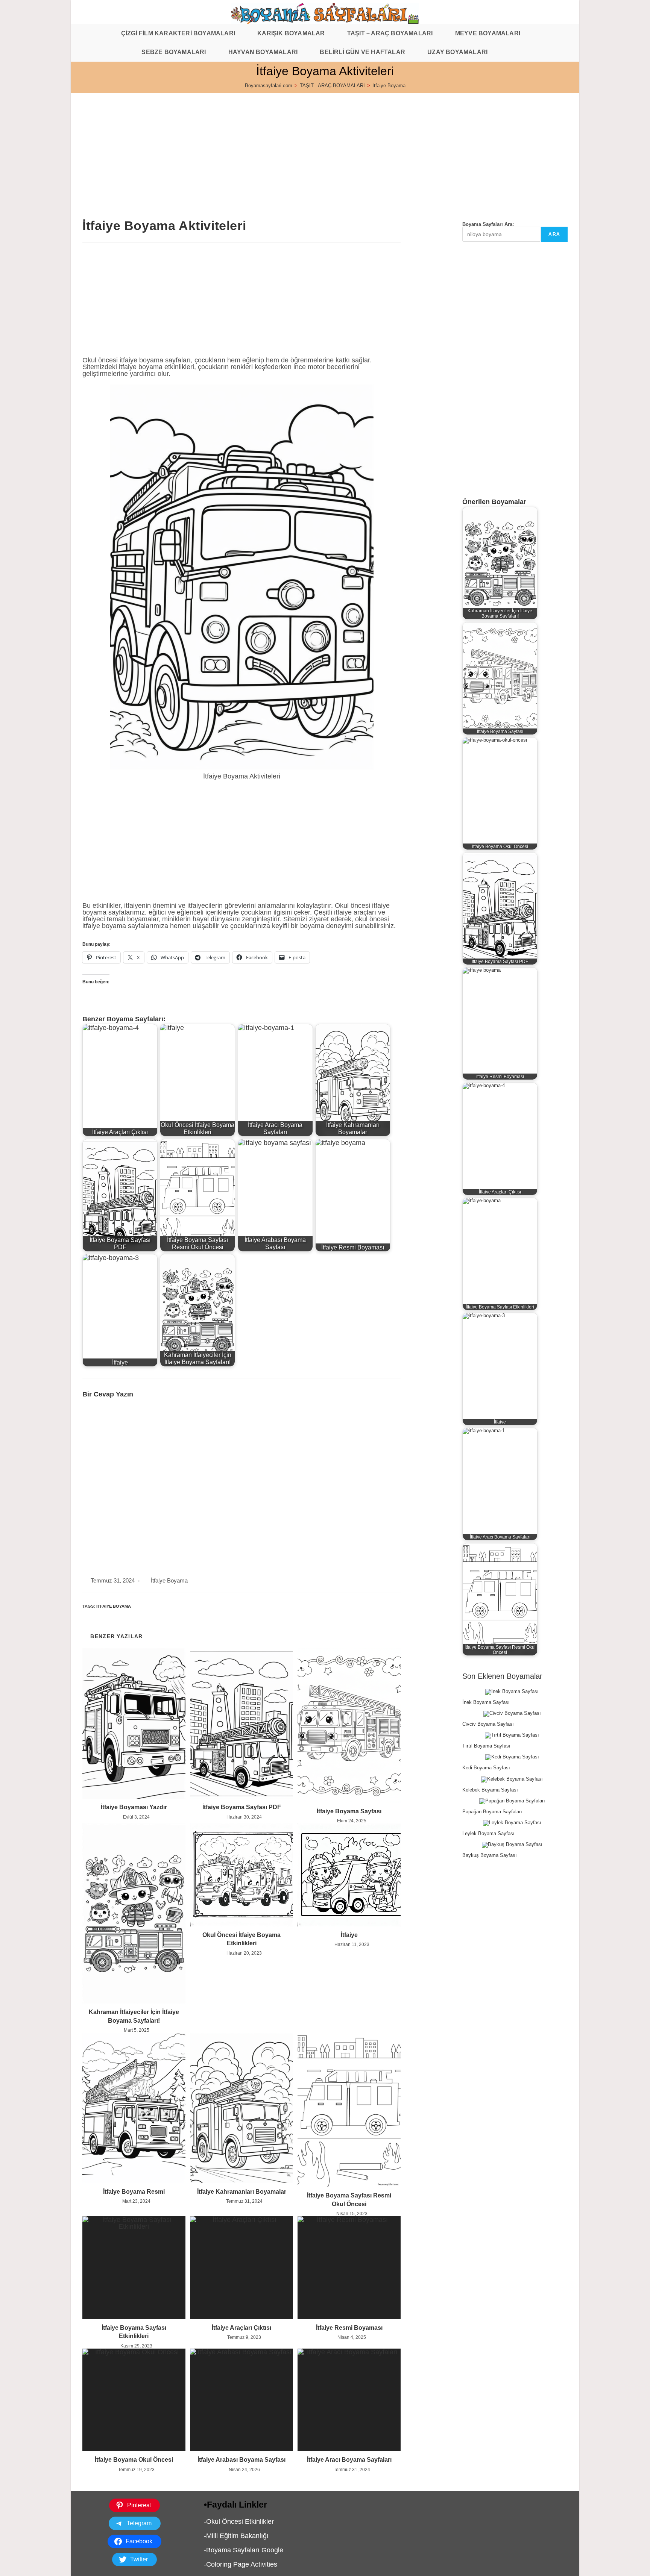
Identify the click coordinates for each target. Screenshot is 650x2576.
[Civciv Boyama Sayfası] (512, 1714)
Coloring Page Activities (242, 2564)
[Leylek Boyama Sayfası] (512, 1823)
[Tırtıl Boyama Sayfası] (512, 1736)
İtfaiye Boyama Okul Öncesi (134, 2460)
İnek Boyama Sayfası (486, 1702)
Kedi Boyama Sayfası (486, 1768)
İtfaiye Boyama (389, 86)
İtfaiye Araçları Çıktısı (241, 2328)
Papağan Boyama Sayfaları (492, 1812)
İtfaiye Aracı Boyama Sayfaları (349, 2460)
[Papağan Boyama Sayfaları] (512, 1801)
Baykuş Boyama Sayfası (490, 1855)
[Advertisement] (297, 145)
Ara (554, 234)
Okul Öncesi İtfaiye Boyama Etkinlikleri (241, 1939)
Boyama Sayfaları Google (245, 2550)
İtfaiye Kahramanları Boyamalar (242, 2192)
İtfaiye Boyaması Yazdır (134, 1807)
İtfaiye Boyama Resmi (134, 2192)
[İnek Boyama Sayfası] (512, 1692)
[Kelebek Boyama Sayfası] (512, 1779)
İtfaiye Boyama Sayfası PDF (242, 1807)
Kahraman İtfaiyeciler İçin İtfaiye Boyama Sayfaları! (134, 2016)
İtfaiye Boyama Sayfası (349, 1811)
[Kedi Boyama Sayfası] (512, 1757)
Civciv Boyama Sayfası (488, 1724)
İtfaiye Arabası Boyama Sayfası (241, 2460)
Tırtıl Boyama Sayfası (486, 1746)
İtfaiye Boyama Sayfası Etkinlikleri (134, 2332)
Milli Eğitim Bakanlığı (237, 2536)
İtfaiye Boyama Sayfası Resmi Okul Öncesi (349, 2200)
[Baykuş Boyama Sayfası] (512, 1845)
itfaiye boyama (114, 1606)
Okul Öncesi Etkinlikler (240, 2521)
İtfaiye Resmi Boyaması (349, 2328)
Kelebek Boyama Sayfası (490, 1790)
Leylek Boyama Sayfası (488, 1833)
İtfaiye (349, 1935)
